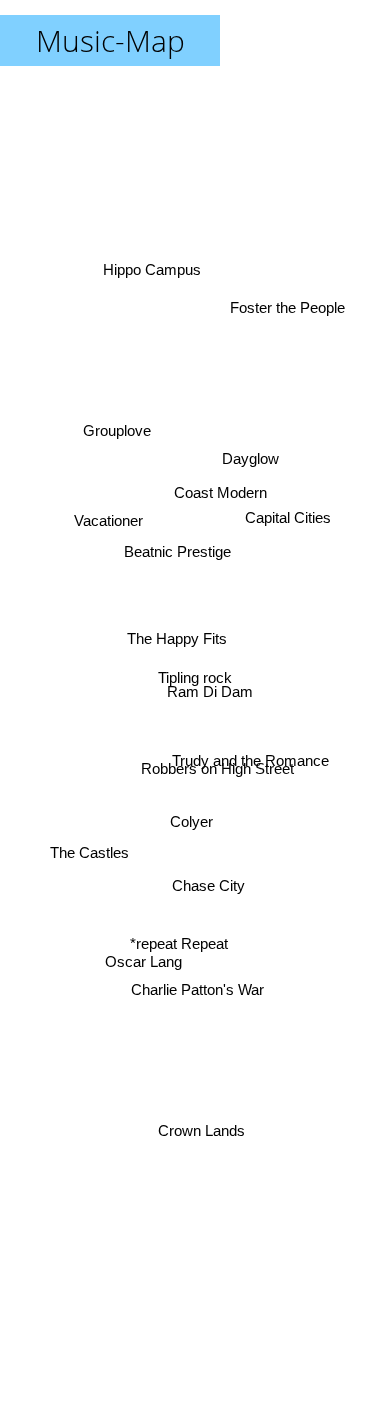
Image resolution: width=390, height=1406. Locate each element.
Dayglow (250, 454)
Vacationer (108, 519)
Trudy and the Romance (250, 758)
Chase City (208, 887)
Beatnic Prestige (176, 555)
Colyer (191, 824)
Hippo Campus (154, 263)
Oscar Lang (144, 969)
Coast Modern (220, 488)
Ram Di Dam (210, 691)
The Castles (89, 855)
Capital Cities (288, 520)
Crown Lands (201, 1131)
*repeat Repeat (180, 947)
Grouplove (120, 416)
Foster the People (286, 304)
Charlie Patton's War (197, 992)
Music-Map (110, 40)
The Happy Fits (177, 636)
